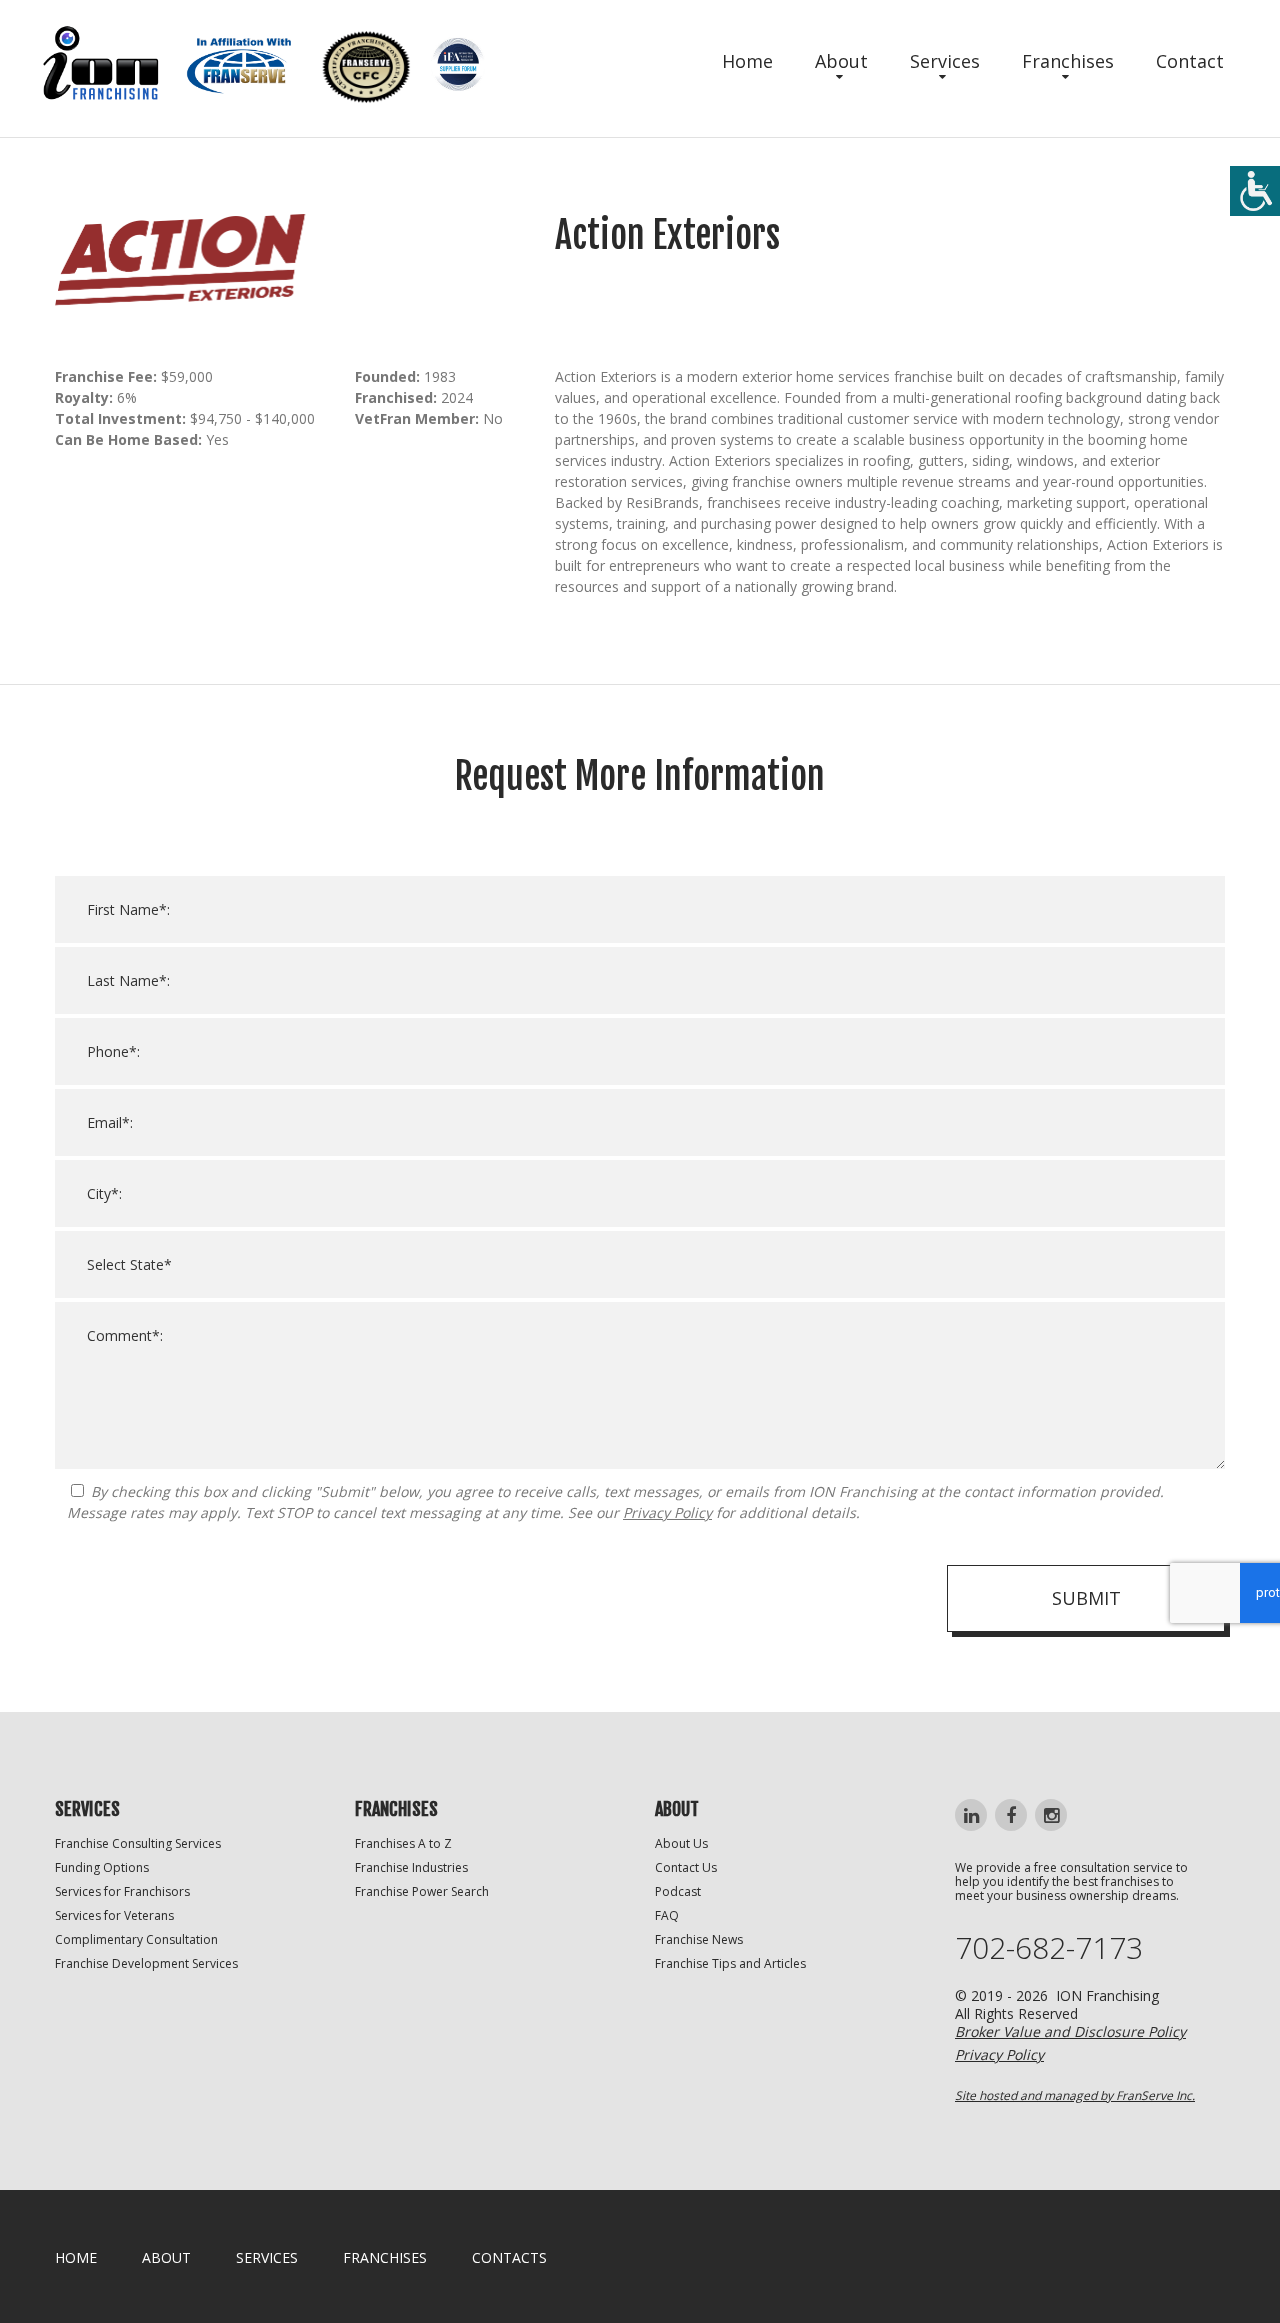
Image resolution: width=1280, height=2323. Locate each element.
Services (945, 61)
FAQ (667, 1915)
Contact (1190, 61)
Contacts (509, 2257)
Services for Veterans (114, 1915)
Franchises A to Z (403, 1843)
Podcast (678, 1891)
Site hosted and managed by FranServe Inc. (1075, 2095)
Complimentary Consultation (136, 1939)
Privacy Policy (667, 1512)
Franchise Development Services (146, 1963)
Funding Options (102, 1867)
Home (747, 61)
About (841, 61)
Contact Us (686, 1867)
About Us (681, 1843)
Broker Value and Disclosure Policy (1070, 2031)
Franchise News (699, 1939)
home (76, 2257)
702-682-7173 (1049, 1948)
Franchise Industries (411, 1867)
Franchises (1068, 61)
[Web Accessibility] (1255, 191)
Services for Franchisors (122, 1891)
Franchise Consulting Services (138, 1843)
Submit (1086, 1598)
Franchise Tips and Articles (730, 1963)
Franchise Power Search (422, 1891)
